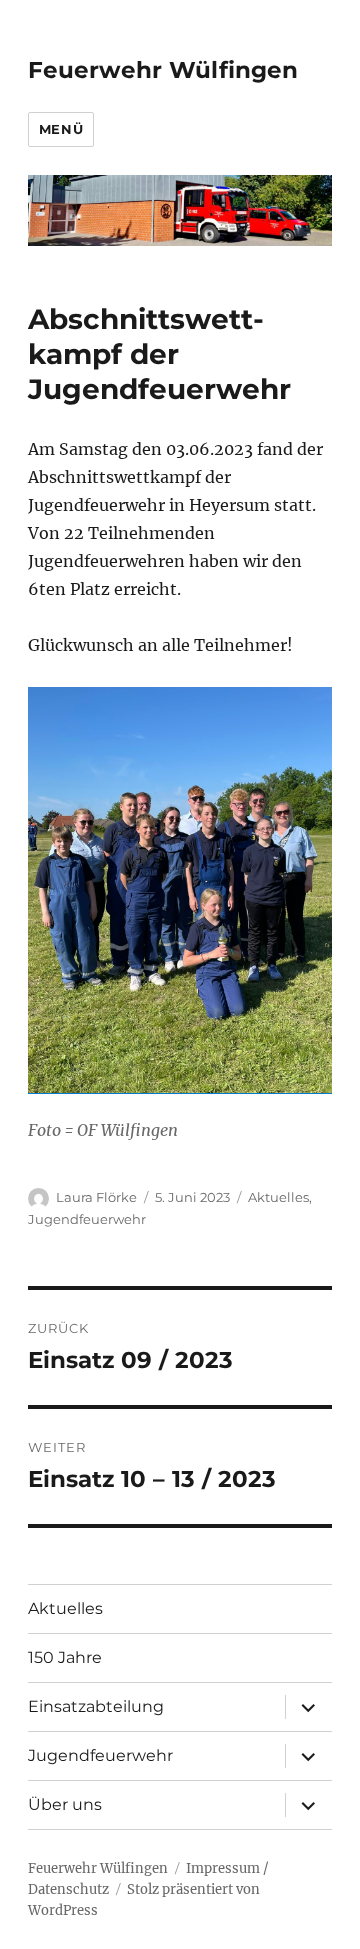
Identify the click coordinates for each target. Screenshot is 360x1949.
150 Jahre (65, 1657)
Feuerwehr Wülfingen (163, 70)
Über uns (65, 1804)
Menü (61, 129)
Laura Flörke (96, 1197)
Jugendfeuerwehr (87, 1219)
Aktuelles (278, 1197)
